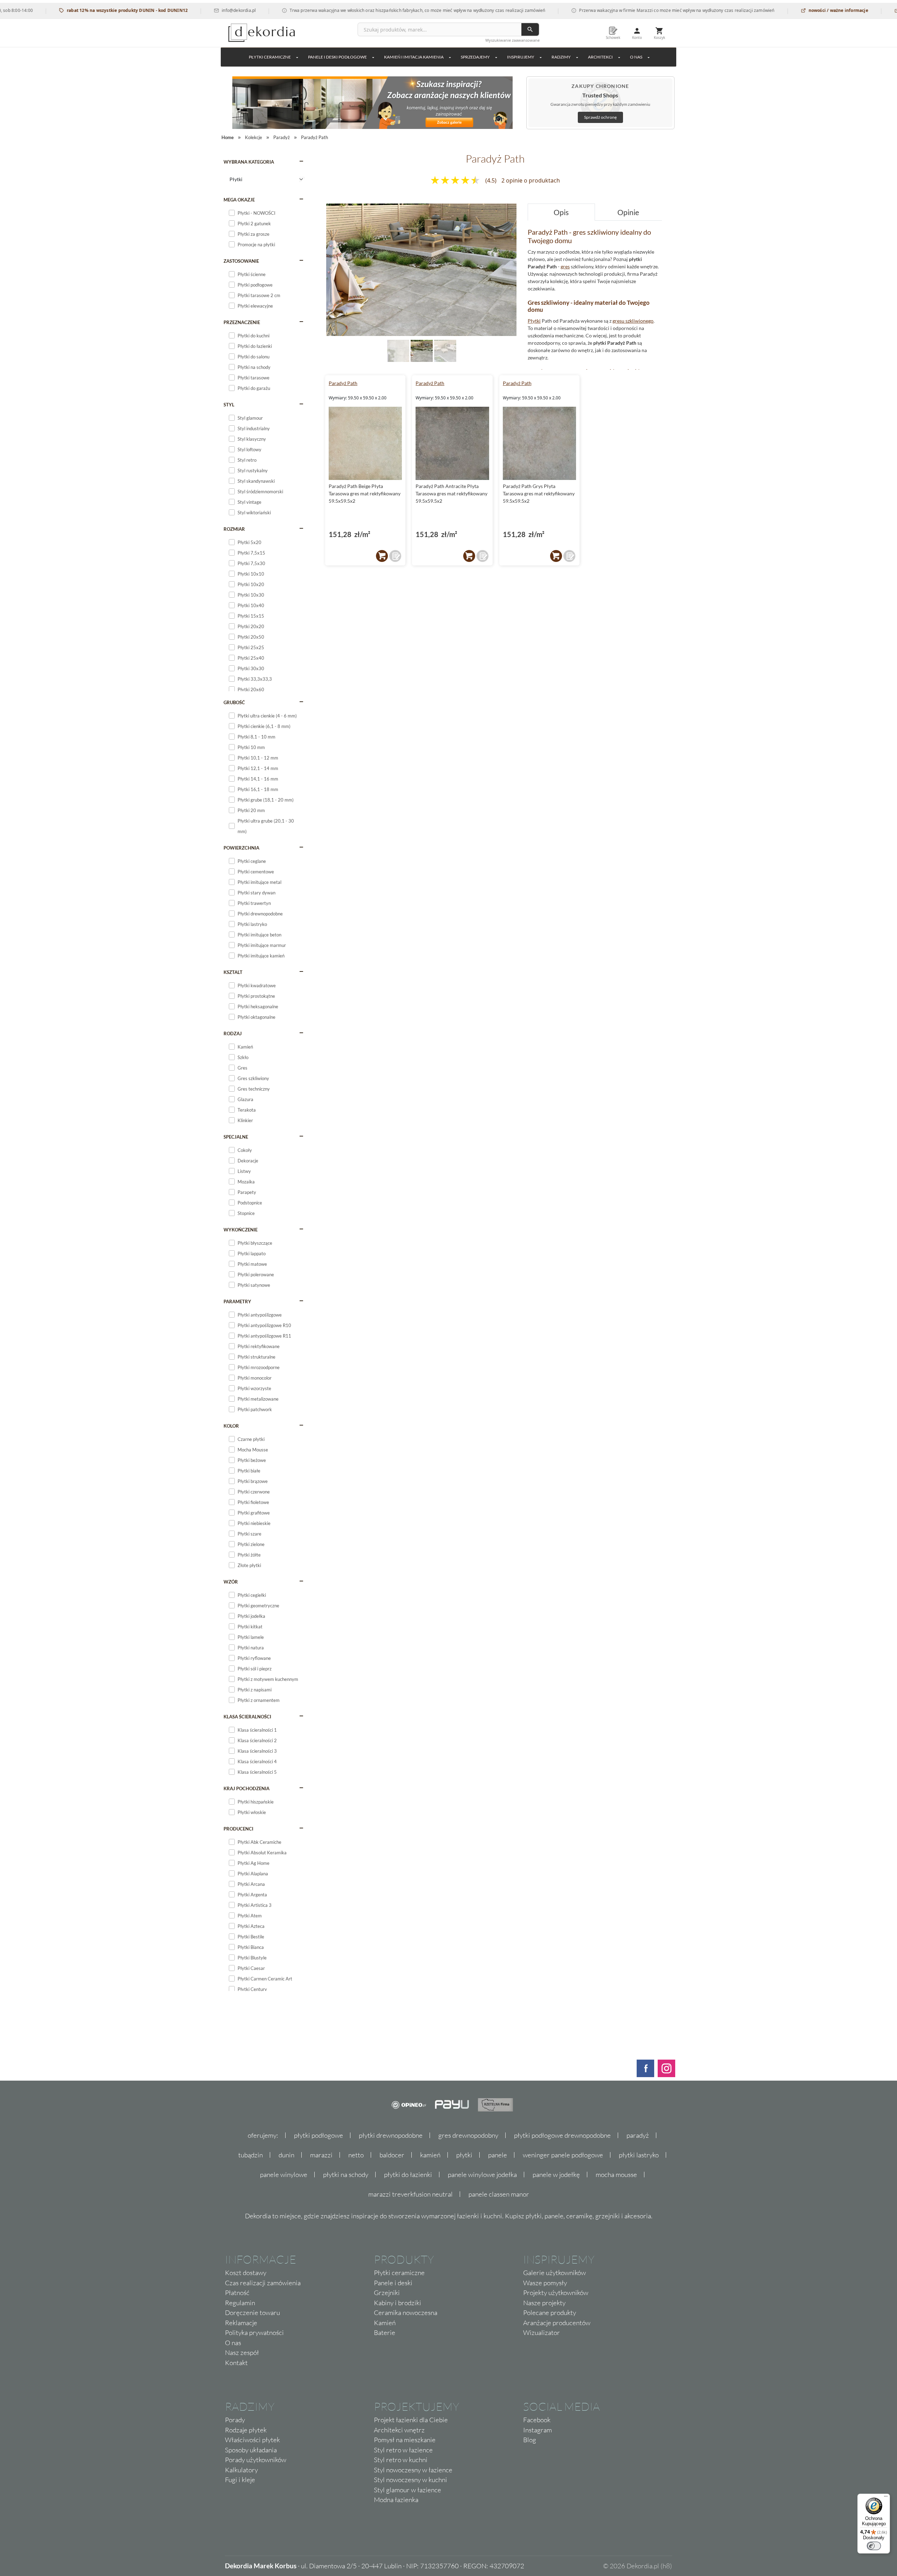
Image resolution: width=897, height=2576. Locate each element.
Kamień (385, 2323)
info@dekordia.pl (178, 10)
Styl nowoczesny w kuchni (410, 2480)
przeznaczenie (242, 322)
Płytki (534, 321)
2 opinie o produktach (531, 180)
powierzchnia (241, 848)
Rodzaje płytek (246, 2430)
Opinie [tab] (628, 212)
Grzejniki (387, 2293)
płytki (464, 2155)
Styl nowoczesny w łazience (413, 2470)
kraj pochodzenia (246, 1788)
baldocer (392, 2155)
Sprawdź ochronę (600, 117)
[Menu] (886, 2498)
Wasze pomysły (545, 2283)
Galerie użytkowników (554, 2273)
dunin (286, 2155)
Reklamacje (241, 2323)
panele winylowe (284, 2175)
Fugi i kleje (240, 2480)
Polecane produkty (550, 2313)
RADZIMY (561, 57)
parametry (237, 1301)
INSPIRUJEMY (521, 57)
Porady (235, 2420)
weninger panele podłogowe (563, 2155)
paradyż (638, 2135)
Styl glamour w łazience (408, 2490)
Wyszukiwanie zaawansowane (512, 40)
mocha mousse (616, 2175)
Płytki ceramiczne (270, 57)
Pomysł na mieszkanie (405, 2440)
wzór (231, 1582)
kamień (430, 2155)
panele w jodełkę (556, 2175)
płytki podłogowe (319, 2135)
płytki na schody (346, 2175)
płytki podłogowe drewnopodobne (562, 2135)
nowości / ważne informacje (777, 10)
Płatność (237, 2293)
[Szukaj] (530, 29)
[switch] (874, 2546)
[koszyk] (382, 556)
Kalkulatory (241, 2470)
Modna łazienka (396, 2500)
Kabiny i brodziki (398, 2303)
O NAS (636, 57)
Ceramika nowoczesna (406, 2313)
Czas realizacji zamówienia (263, 2283)
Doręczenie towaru (252, 2313)
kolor (231, 1426)
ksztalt (233, 972)
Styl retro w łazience (403, 2450)
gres (565, 266)
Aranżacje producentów (557, 2323)
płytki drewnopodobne (391, 2135)
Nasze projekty (544, 2303)
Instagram (537, 2430)
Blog (530, 2440)
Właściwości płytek (252, 2440)
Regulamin (240, 2303)
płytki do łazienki (408, 2175)
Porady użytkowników (256, 2460)
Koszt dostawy (246, 2273)
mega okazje (239, 200)
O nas (233, 2343)
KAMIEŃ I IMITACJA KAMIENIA (414, 57)
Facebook (537, 2420)
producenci (238, 1829)
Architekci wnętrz (399, 2430)
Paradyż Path (343, 383)
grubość (234, 702)
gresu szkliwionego (633, 321)
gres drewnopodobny (468, 2135)
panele (498, 2155)
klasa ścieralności (247, 1717)
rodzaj (233, 1033)
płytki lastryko (639, 2155)
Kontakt (236, 2363)
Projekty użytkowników (556, 2293)
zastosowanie (241, 261)
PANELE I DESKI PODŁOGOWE (337, 57)
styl (229, 405)
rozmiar (234, 529)
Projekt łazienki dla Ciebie (411, 2420)
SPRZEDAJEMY (475, 57)
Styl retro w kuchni (401, 2460)
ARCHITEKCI (600, 57)
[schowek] (395, 556)
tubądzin (251, 2155)
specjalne (236, 1137)
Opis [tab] (561, 212)
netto (356, 2155)
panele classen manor (499, 2194)
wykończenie (241, 1230)
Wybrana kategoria (249, 162)
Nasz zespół (242, 2352)
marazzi (321, 2155)
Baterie (385, 2333)
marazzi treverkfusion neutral (410, 2194)
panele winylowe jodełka (482, 2175)
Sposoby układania (251, 2450)
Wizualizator (542, 2333)
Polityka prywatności (254, 2333)
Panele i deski (393, 2283)
